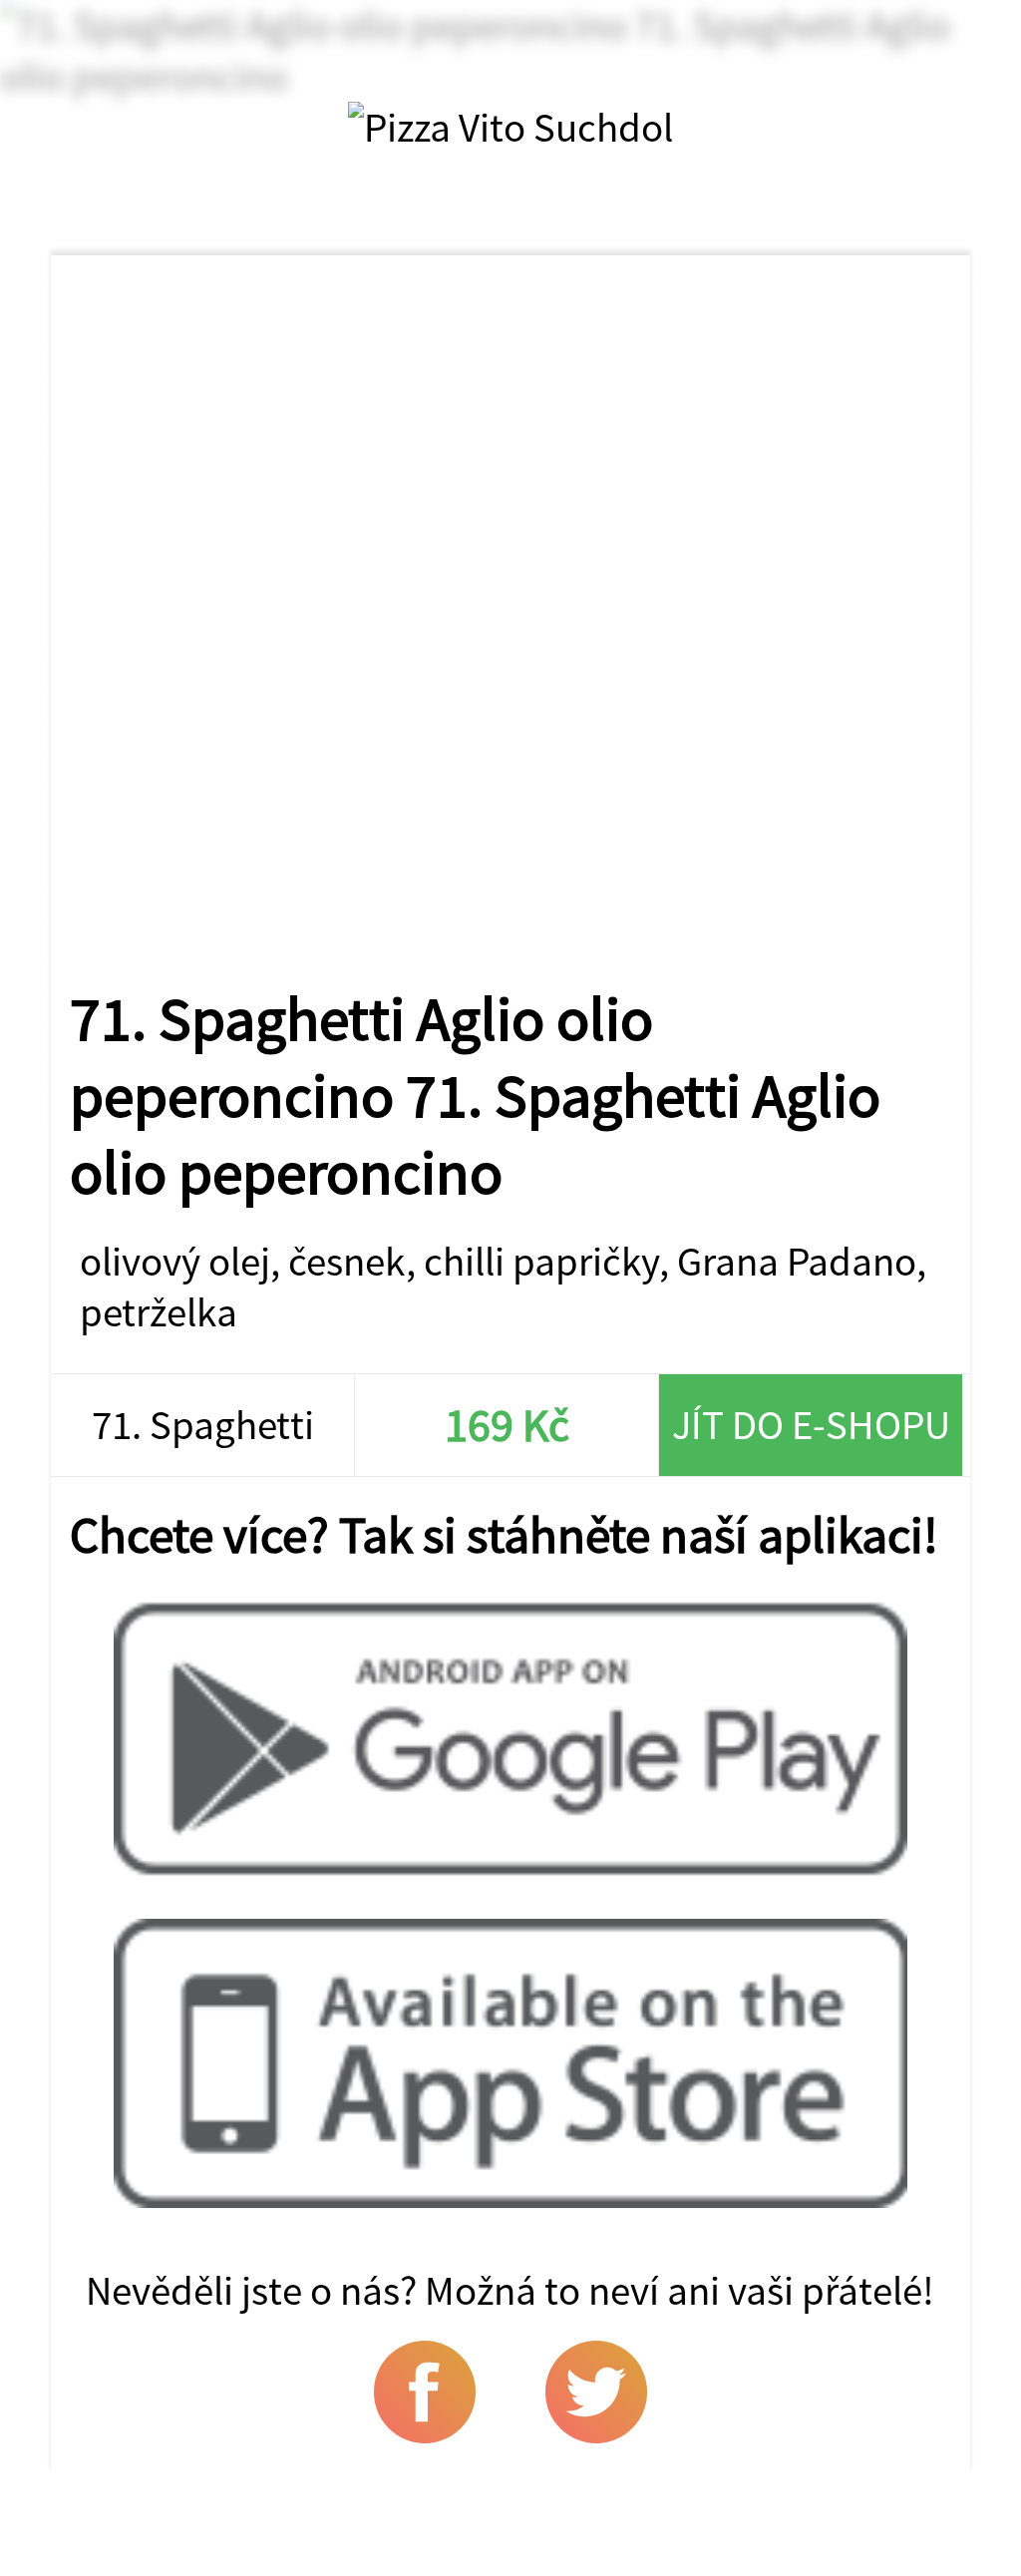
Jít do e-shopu (811, 1425)
